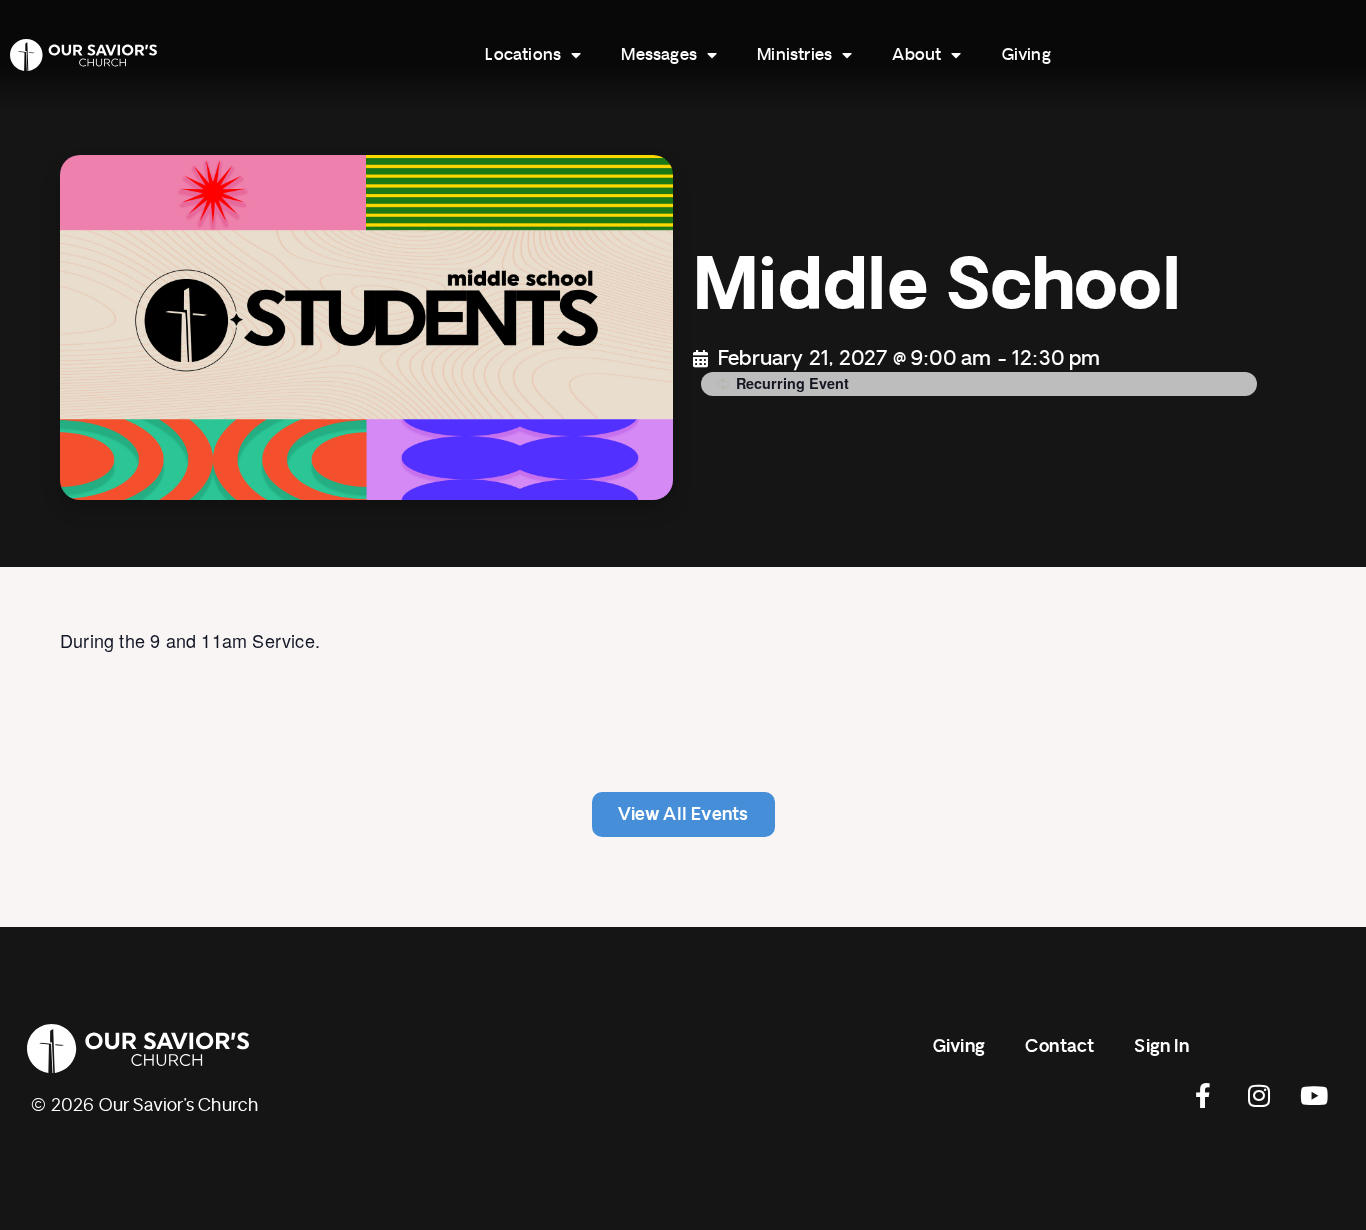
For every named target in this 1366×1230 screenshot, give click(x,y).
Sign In (1161, 1046)
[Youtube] (1314, 1095)
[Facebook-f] (1204, 1095)
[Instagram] (1259, 1095)
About (916, 55)
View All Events (683, 814)
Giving (1026, 55)
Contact (1059, 1046)
